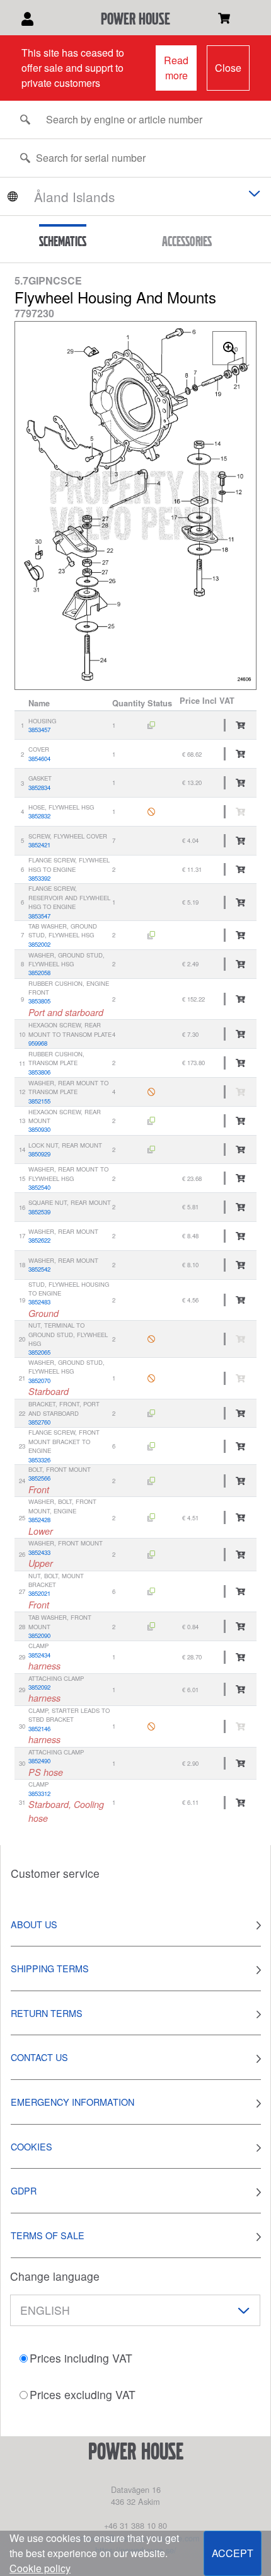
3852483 (39, 1302)
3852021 (39, 1593)
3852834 (39, 788)
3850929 (39, 1154)
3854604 (39, 759)
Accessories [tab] (187, 241)
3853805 (39, 1001)
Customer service (55, 1873)
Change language (55, 2276)
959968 (38, 1043)
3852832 (39, 816)
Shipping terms (50, 1968)
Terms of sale (48, 2235)
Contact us (39, 2057)
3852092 (39, 1687)
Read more (176, 68)
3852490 (39, 1761)
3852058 (39, 973)
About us (34, 1924)
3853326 (39, 1460)
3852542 (39, 1269)
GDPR (24, 2190)
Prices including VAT (81, 2358)
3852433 (39, 1552)
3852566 (39, 1478)
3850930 (39, 1129)
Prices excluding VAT (83, 2394)
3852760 (39, 1422)
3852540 (39, 1187)
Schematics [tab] (63, 241)
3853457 (39, 730)
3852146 (39, 1729)
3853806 (39, 1072)
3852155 (39, 1101)
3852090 (39, 1635)
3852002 (39, 944)
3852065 (39, 1352)
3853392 (39, 878)
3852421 (39, 845)
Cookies (32, 2146)
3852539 (39, 1212)
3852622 (39, 1240)
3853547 (39, 916)
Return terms (47, 2013)
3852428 (39, 1520)
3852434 (39, 1655)
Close (228, 68)
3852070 (39, 1381)
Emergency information (72, 2102)
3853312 (39, 1794)
